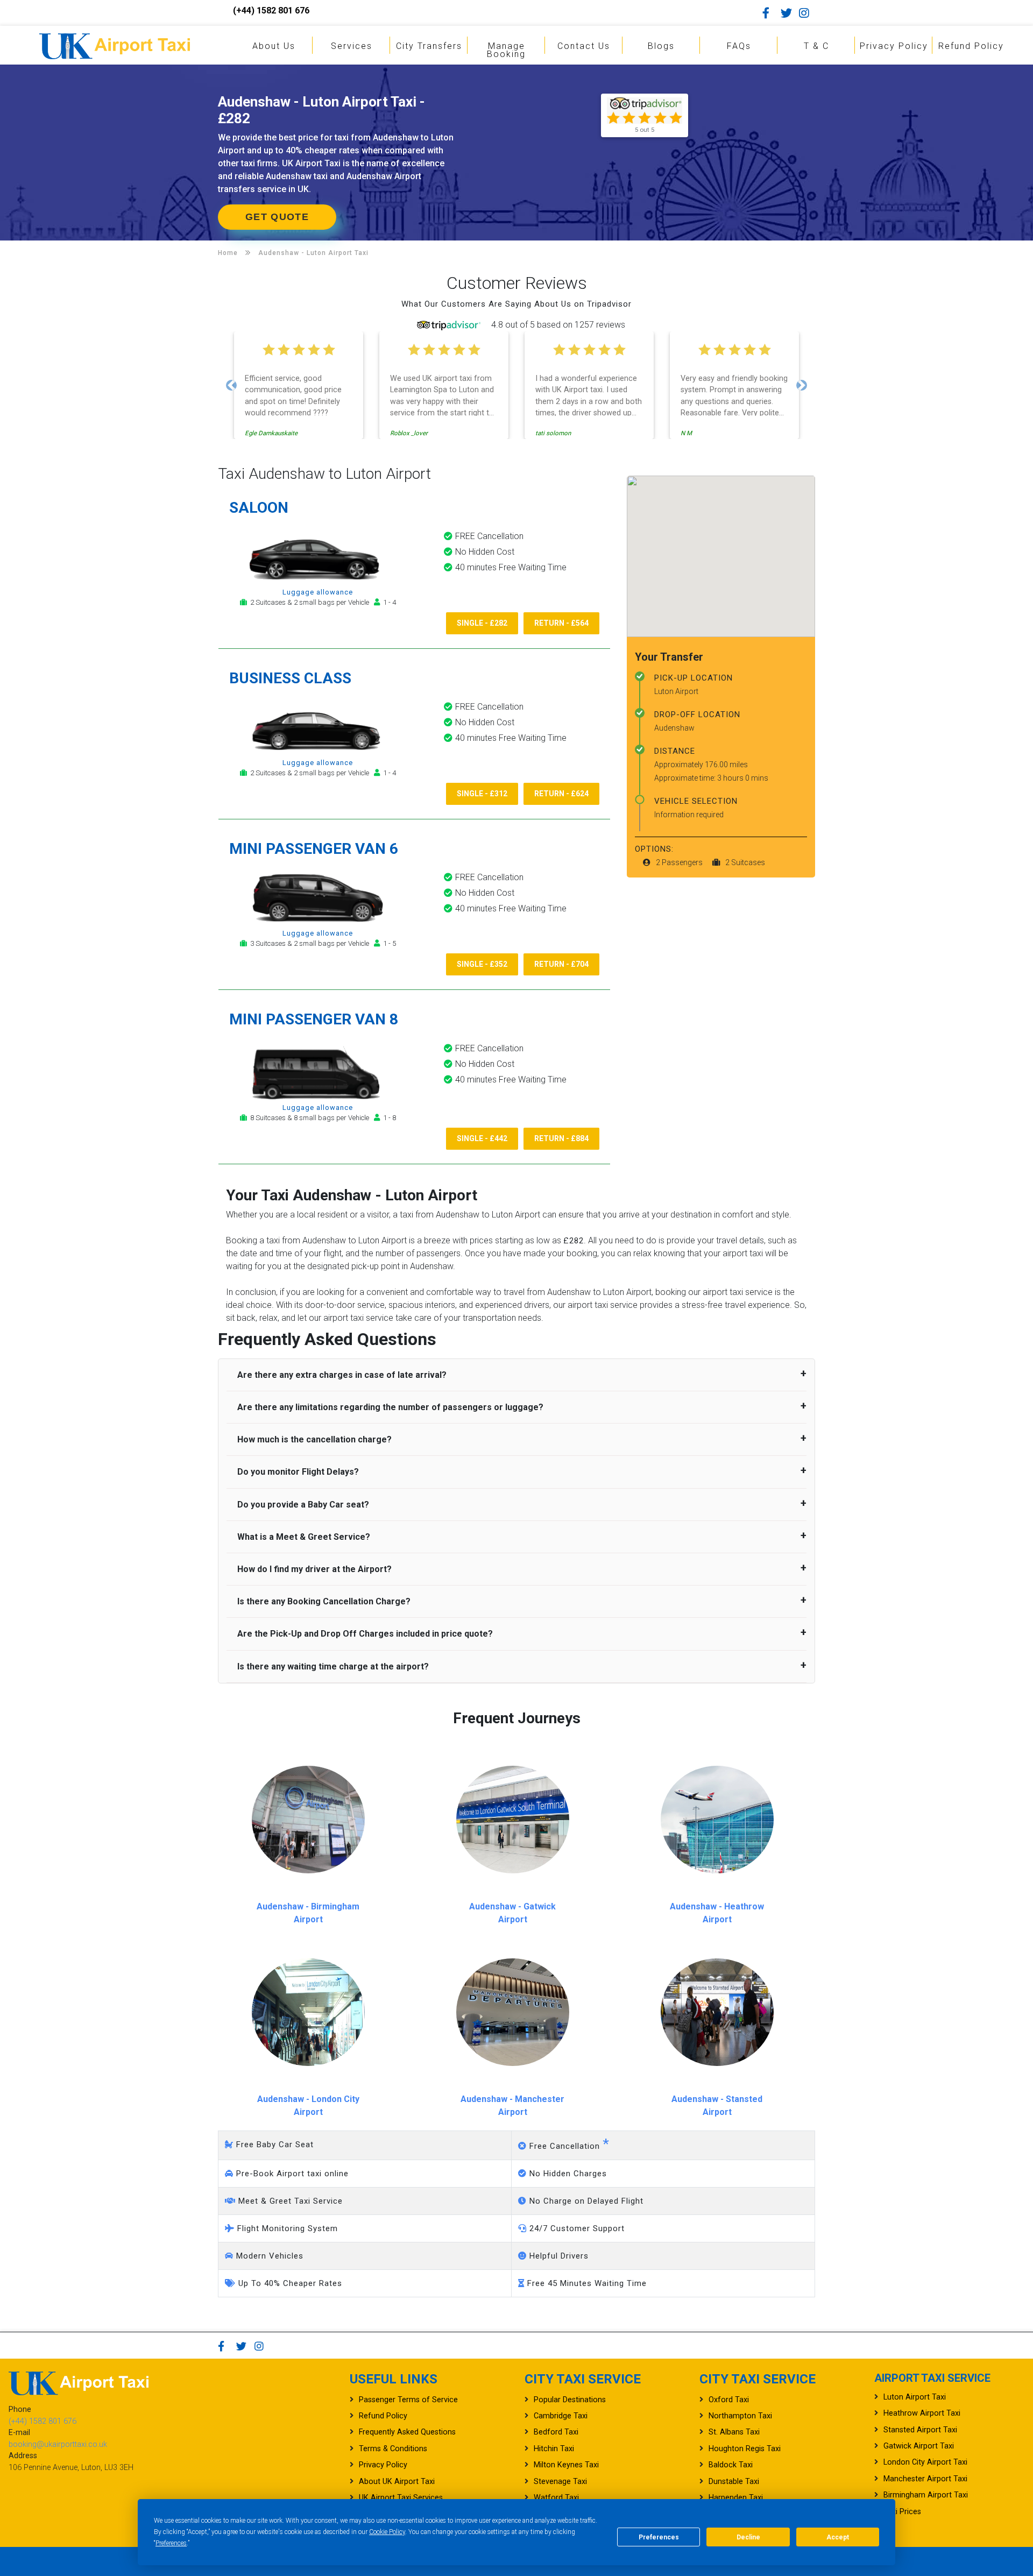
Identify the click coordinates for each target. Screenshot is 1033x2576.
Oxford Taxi (729, 2400)
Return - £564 (561, 623)
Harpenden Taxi (736, 2498)
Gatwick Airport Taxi (919, 2446)
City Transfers (429, 46)
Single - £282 (482, 623)
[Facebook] (770, 13)
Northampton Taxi (740, 2416)
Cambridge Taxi (561, 2416)
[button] (231, 385)
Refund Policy (971, 46)
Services (352, 46)
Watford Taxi (556, 2498)
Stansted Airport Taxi (920, 2430)
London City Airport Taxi (925, 2462)
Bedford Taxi (556, 2432)
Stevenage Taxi (560, 2482)
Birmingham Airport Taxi (926, 2495)
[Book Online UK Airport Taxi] (115, 44)
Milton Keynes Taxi (566, 2465)
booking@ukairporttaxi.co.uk (58, 2444)
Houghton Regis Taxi (745, 2449)
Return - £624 (561, 794)
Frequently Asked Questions (407, 2432)
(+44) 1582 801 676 (271, 10)
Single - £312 (482, 794)
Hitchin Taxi (554, 2449)
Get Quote (277, 217)
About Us (274, 46)
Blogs (661, 46)
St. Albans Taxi (734, 2432)
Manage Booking (506, 50)
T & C (816, 46)
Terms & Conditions (393, 2449)
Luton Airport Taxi (915, 2397)
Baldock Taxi (731, 2465)
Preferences (171, 2543)
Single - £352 (482, 964)
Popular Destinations (570, 2400)
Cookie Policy (387, 2532)
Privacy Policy (894, 46)
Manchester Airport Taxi (925, 2479)
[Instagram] (807, 13)
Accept (838, 2537)
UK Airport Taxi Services (401, 2498)
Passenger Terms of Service (408, 2400)
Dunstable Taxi (734, 2482)
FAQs (739, 46)
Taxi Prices (902, 2512)
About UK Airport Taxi (397, 2482)
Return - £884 (561, 1138)
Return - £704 (561, 964)
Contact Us (584, 46)
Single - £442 (482, 1138)
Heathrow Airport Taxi (922, 2413)
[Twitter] (789, 13)
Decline (748, 2537)
